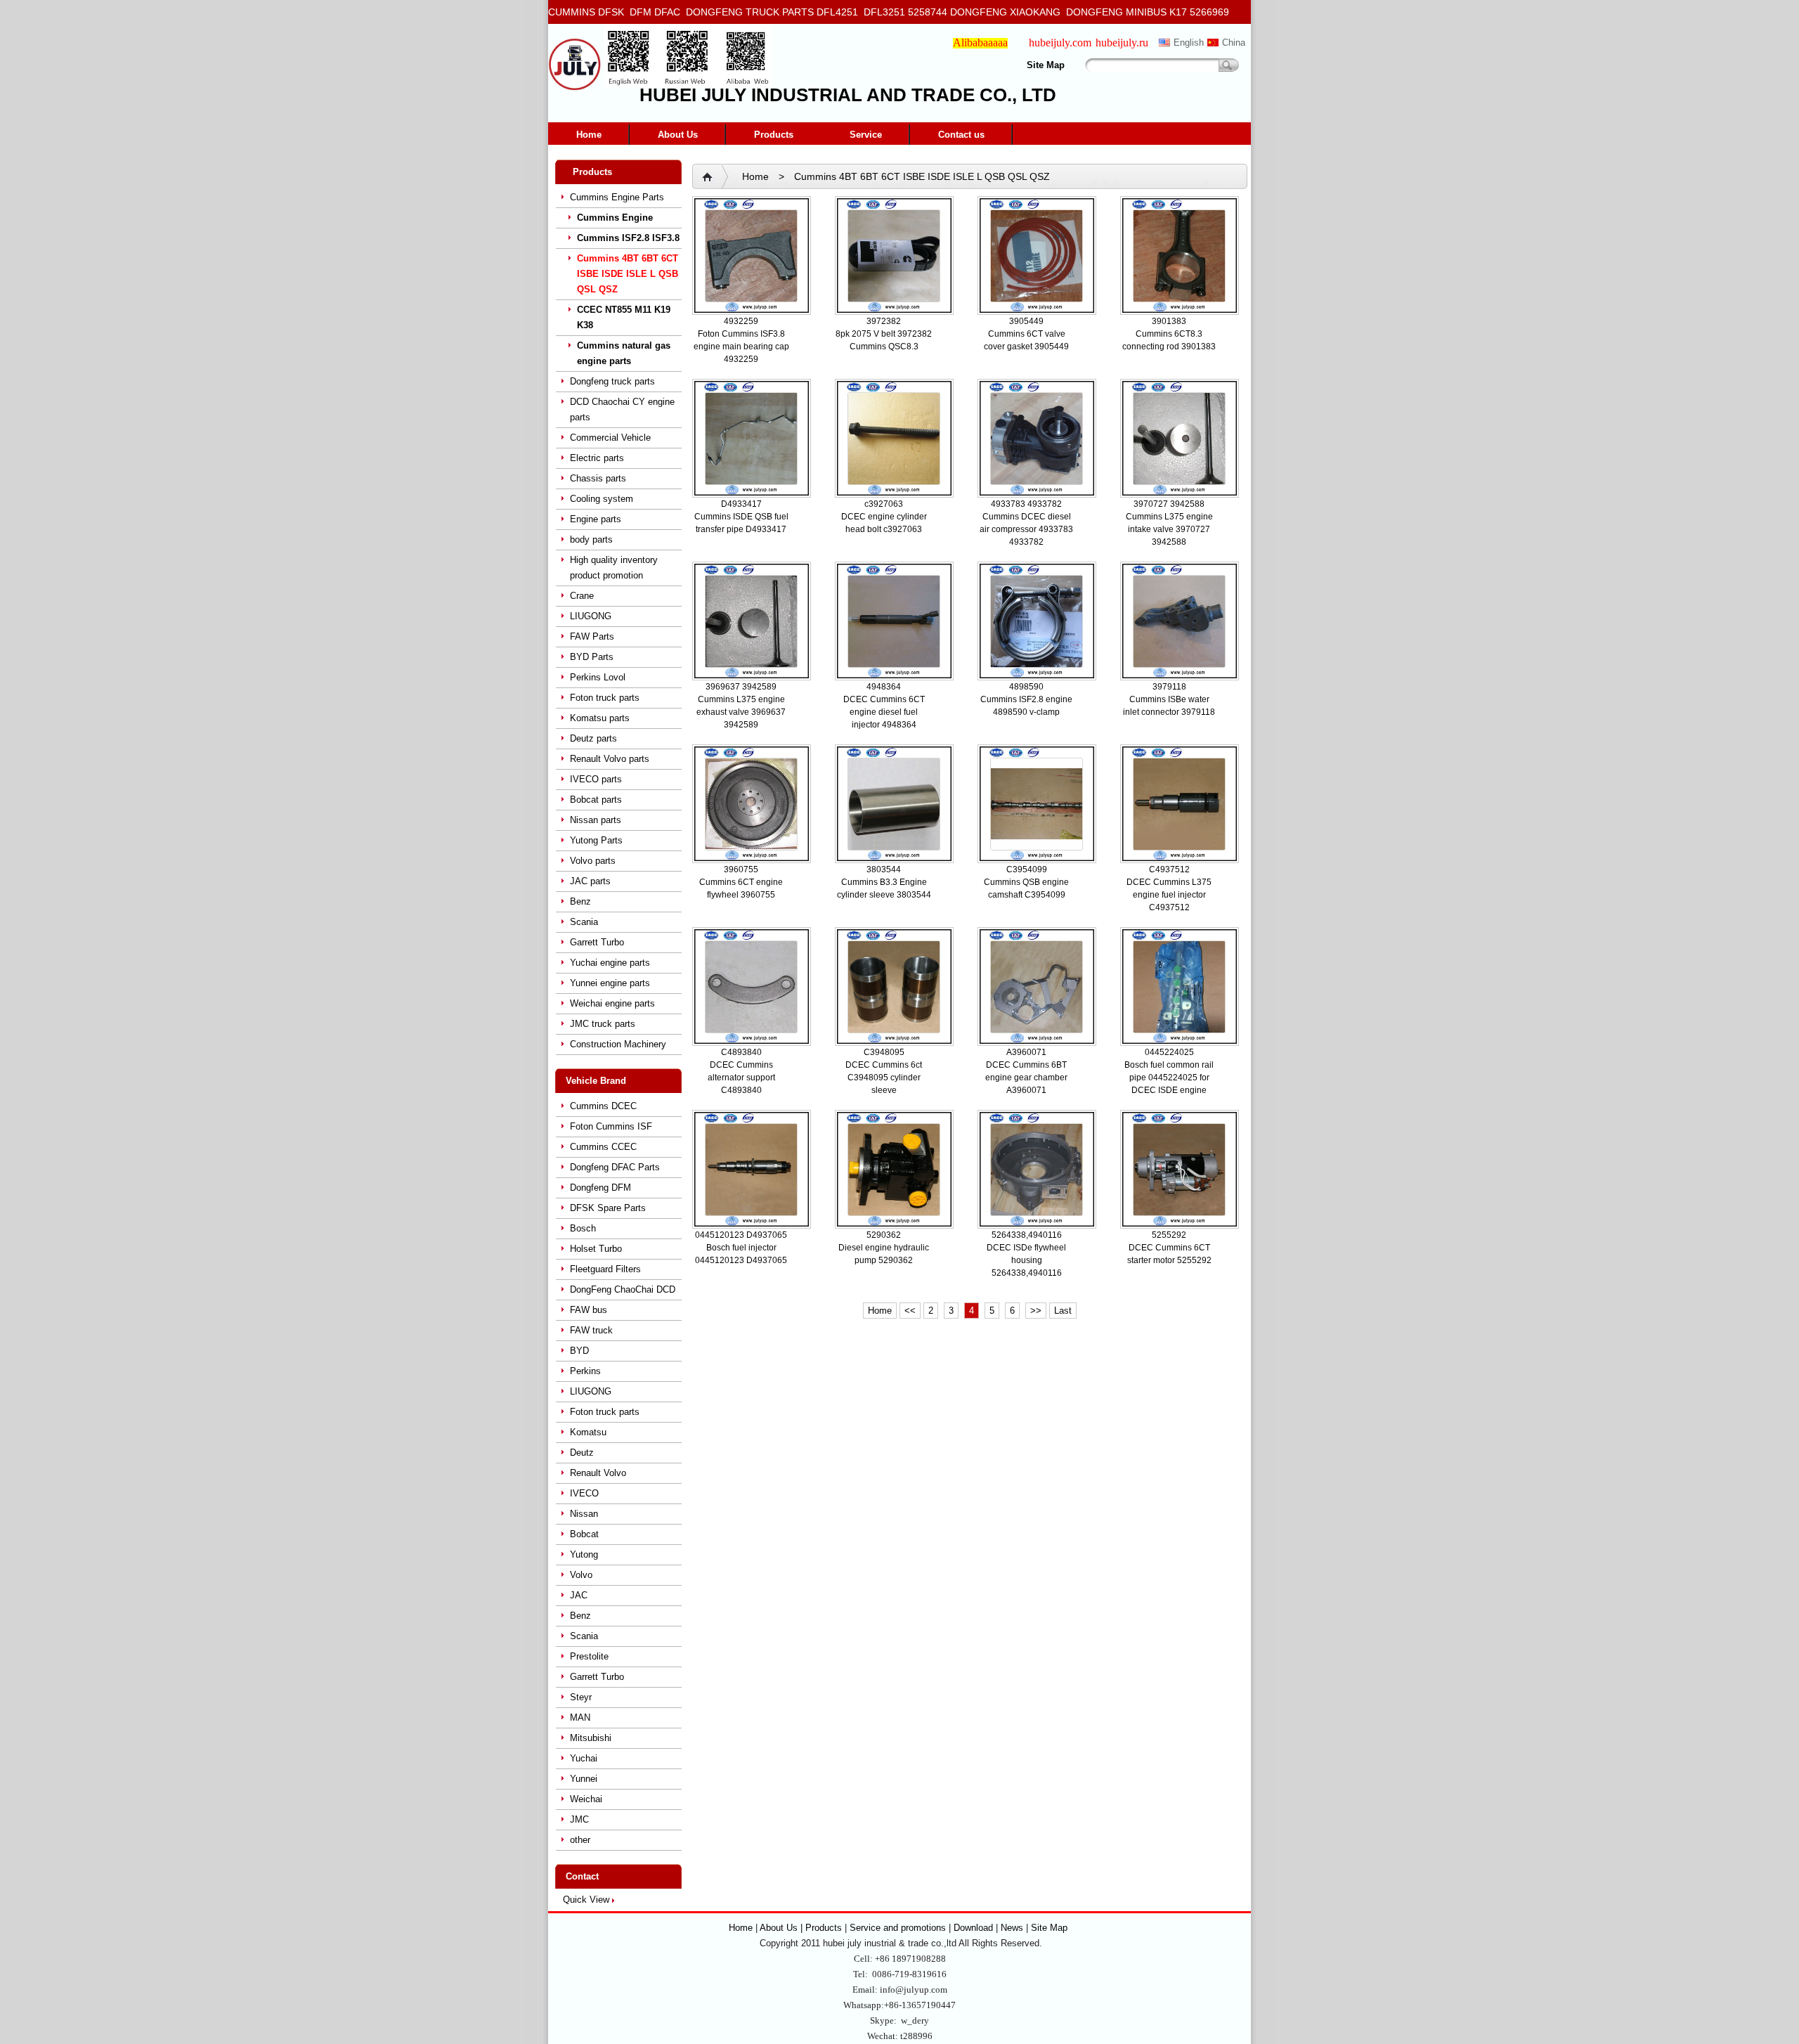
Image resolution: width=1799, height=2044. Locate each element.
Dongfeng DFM (600, 1188)
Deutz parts (593, 738)
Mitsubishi (591, 1738)
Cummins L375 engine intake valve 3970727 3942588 (1169, 529)
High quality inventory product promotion (614, 568)
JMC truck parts (603, 1024)
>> (1036, 1311)
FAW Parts (592, 636)
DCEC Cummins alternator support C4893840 (741, 1078)
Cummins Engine (615, 218)
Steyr (581, 1697)
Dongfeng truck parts (612, 381)
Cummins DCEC (603, 1106)
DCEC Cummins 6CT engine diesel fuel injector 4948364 (884, 712)
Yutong (584, 1554)
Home (589, 135)
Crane (582, 596)
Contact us (961, 135)
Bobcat (584, 1534)
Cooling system (602, 499)
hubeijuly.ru (1122, 43)
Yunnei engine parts (610, 983)
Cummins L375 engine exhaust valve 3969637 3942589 (741, 712)
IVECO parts (596, 779)
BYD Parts (592, 657)
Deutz (582, 1453)
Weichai (586, 1799)
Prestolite (589, 1656)
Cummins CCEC (603, 1147)
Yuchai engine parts (610, 963)
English (1189, 43)
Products (774, 135)
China (1234, 43)
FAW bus (589, 1310)
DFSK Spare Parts (608, 1208)
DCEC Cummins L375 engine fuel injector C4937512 (1169, 895)
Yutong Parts (596, 840)
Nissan (584, 1514)
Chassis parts (598, 478)
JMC (579, 1819)
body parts (591, 539)
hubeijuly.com (1060, 43)
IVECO (584, 1493)
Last (1063, 1311)
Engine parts (596, 519)
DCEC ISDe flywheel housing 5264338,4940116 (1026, 1260)
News (1012, 1928)
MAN (580, 1718)
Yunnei (584, 1779)
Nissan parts (596, 820)
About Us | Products (802, 1928)
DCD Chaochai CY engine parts (622, 409)
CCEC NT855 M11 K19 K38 (624, 317)
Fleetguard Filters (605, 1269)
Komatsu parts (600, 718)
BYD (579, 1351)
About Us (678, 135)
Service (866, 135)
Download (973, 1928)
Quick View (586, 1900)
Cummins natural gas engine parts (624, 353)
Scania (584, 922)
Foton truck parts (605, 698)
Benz (580, 901)
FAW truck (591, 1330)
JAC (579, 1595)
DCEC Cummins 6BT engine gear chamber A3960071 (1026, 1078)
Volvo (581, 1575)
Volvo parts (593, 861)
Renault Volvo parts (610, 759)
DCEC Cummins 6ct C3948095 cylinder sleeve (884, 1078)
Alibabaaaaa (980, 43)
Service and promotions (899, 1928)
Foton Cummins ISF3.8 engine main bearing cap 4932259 (741, 347)
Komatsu (588, 1432)
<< (910, 1311)
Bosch (583, 1228)
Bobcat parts (596, 800)
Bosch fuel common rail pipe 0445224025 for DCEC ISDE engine (1169, 1078)
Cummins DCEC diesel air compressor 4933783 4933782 (1026, 529)
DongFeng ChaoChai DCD (623, 1289)
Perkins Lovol (598, 677)
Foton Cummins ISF (611, 1126)
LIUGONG (591, 616)
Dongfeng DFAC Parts (615, 1167)
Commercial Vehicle (610, 438)
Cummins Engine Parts (617, 197)
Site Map (1046, 65)
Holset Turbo (596, 1249)
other (580, 1840)
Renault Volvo (598, 1473)
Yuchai (584, 1758)
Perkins (585, 1371)
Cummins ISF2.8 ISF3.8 (628, 238)
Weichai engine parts (612, 1003)
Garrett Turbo (597, 942)
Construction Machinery (618, 1044)
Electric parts (597, 458)
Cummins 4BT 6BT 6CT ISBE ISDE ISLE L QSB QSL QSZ (628, 274)
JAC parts (590, 881)
